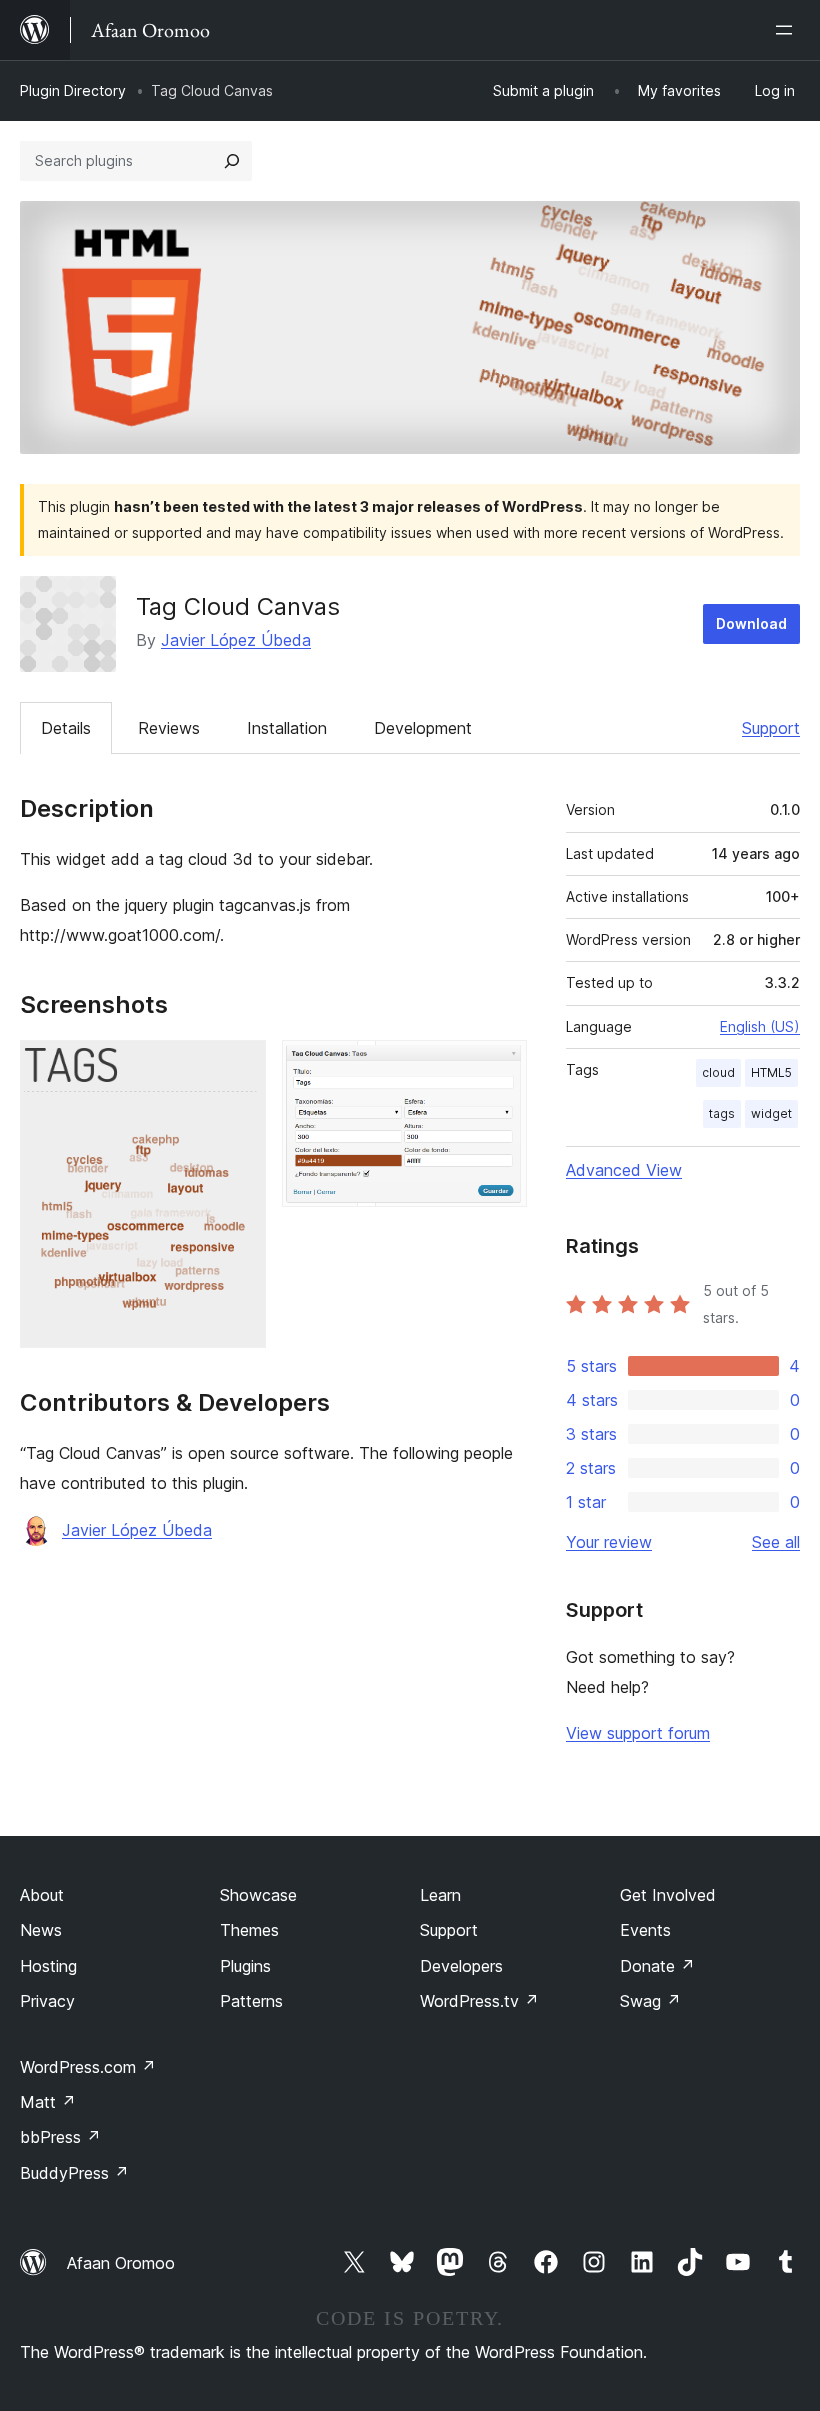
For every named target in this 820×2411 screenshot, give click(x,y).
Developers (461, 1966)
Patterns (251, 2001)
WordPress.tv (479, 2001)
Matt (48, 2102)
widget (771, 1113)
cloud (718, 1072)
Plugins (245, 1966)
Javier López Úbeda (236, 640)
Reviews (169, 728)
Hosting (48, 1966)
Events (645, 1930)
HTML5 (771, 1072)
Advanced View (624, 1170)
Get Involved (668, 1895)
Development (423, 728)
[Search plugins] (232, 161)
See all (776, 1542)
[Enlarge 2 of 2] (500, 1067)
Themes (249, 1930)
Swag (650, 2001)
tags (722, 1113)
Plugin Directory (73, 90)
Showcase (258, 1895)
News (41, 1930)
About (42, 1895)
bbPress (60, 2137)
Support (771, 728)
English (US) (760, 1026)
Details (66, 728)
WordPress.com (88, 2067)
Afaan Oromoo (121, 2263)
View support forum (638, 1733)
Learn (440, 1895)
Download (751, 623)
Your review (609, 1542)
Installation (287, 728)
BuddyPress (74, 2173)
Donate (657, 1966)
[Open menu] (788, 30)
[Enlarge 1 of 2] (239, 1067)
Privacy (47, 2001)
